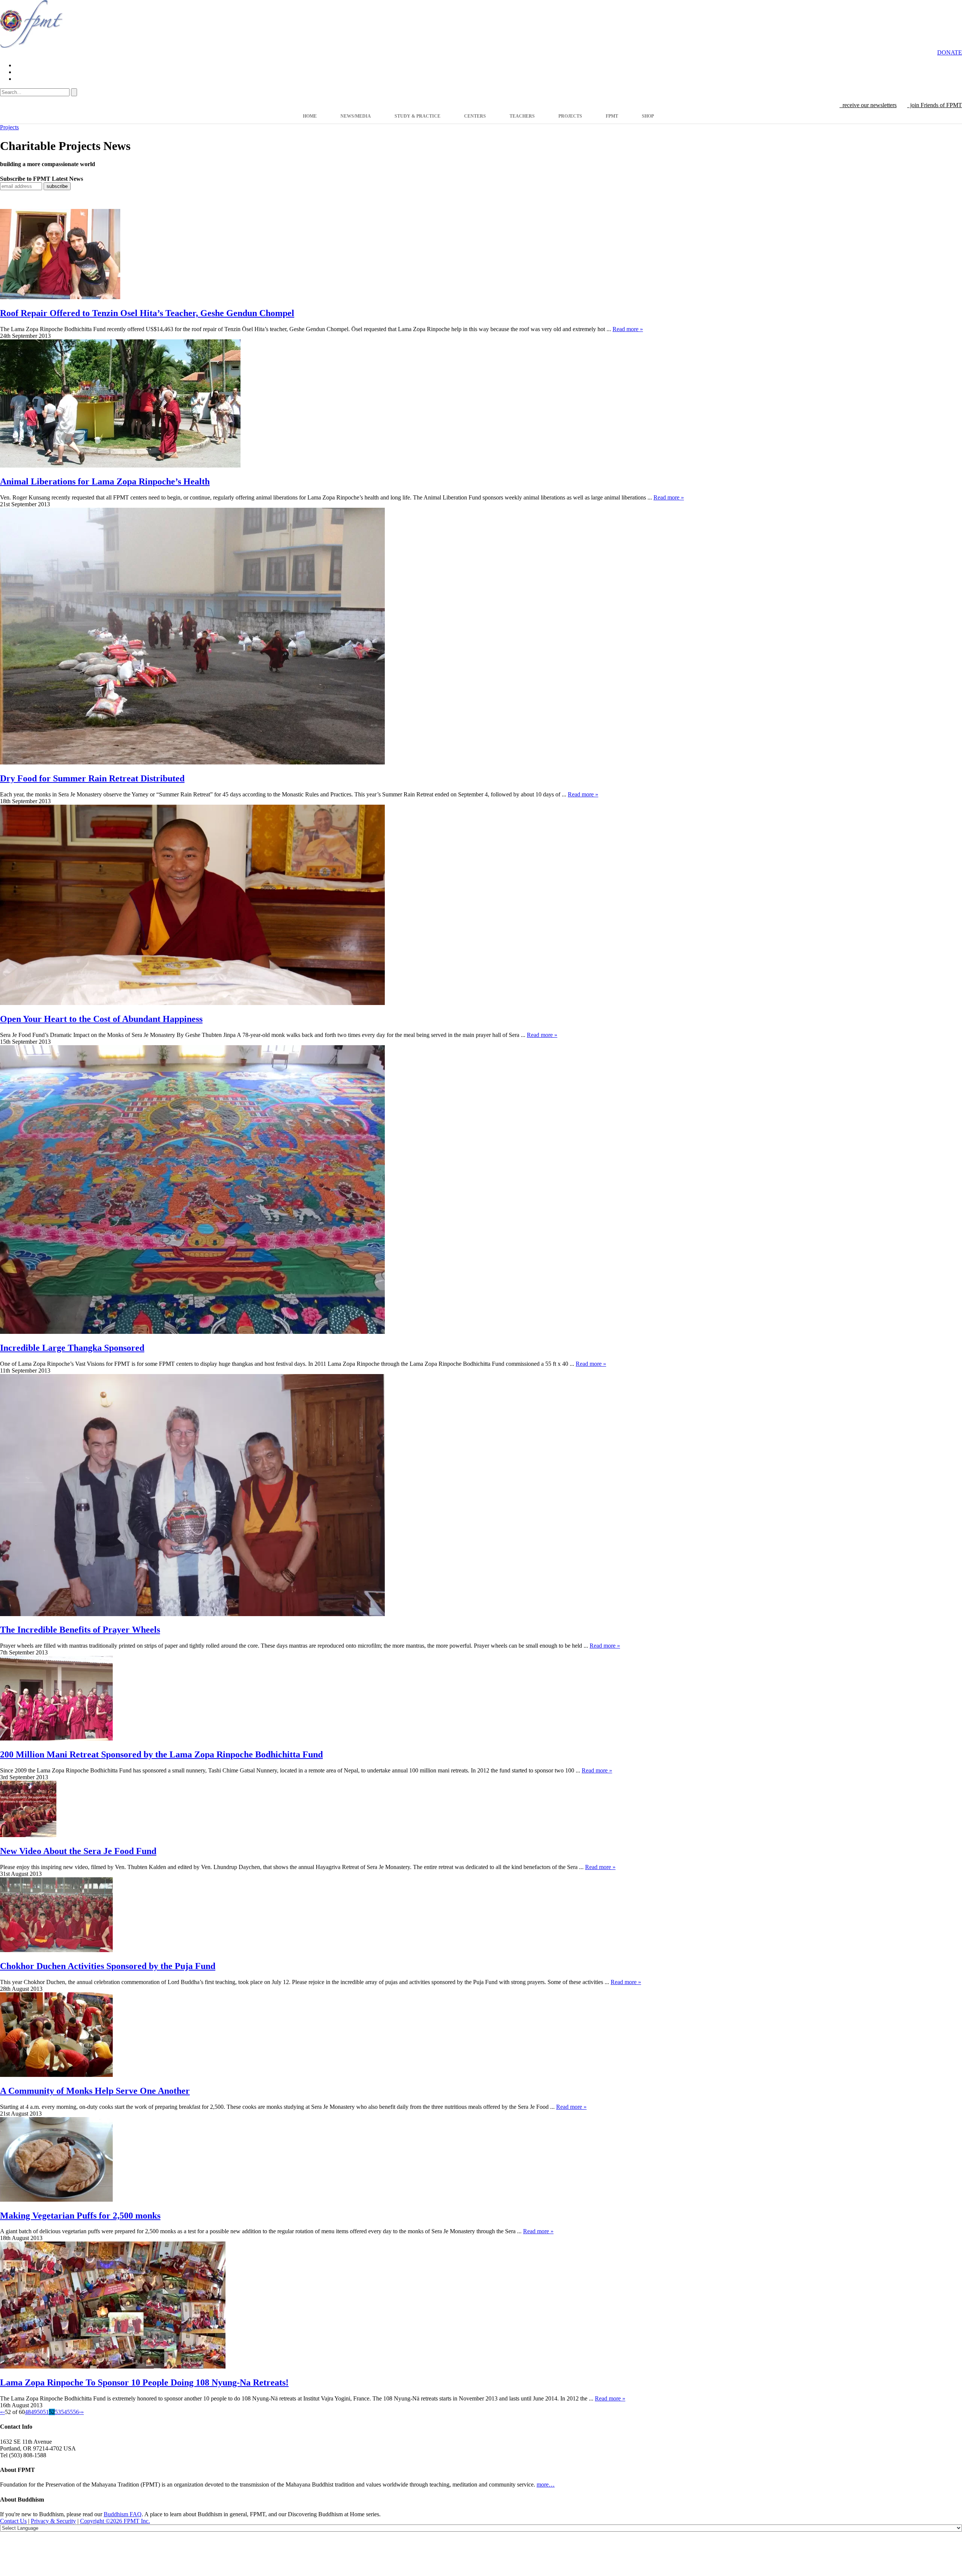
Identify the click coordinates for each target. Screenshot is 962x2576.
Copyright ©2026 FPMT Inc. (115, 2521)
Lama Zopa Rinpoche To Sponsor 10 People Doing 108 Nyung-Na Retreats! (144, 2382)
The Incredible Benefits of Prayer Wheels (80, 1630)
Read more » (628, 329)
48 (28, 2412)
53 (58, 2412)
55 (70, 2412)
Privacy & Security (53, 2521)
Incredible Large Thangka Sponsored (72, 1348)
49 (34, 2412)
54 (64, 2412)
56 (76, 2412)
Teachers (522, 116)
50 (40, 2412)
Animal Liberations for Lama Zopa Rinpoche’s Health (105, 481)
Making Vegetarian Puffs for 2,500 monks (80, 2216)
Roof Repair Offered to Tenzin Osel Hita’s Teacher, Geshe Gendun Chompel (147, 313)
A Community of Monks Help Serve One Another (95, 2091)
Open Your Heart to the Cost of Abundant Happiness (101, 1019)
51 (46, 2412)
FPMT (612, 116)
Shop (648, 116)
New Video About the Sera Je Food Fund (78, 1851)
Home (310, 116)
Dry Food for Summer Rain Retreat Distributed (92, 778)
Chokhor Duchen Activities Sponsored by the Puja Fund (108, 1966)
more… (546, 2484)
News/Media (356, 116)
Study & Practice (417, 116)
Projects (570, 116)
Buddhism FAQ (123, 2514)
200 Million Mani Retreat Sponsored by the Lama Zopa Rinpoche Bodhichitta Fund (161, 1754)
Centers (475, 116)
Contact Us (13, 2521)
